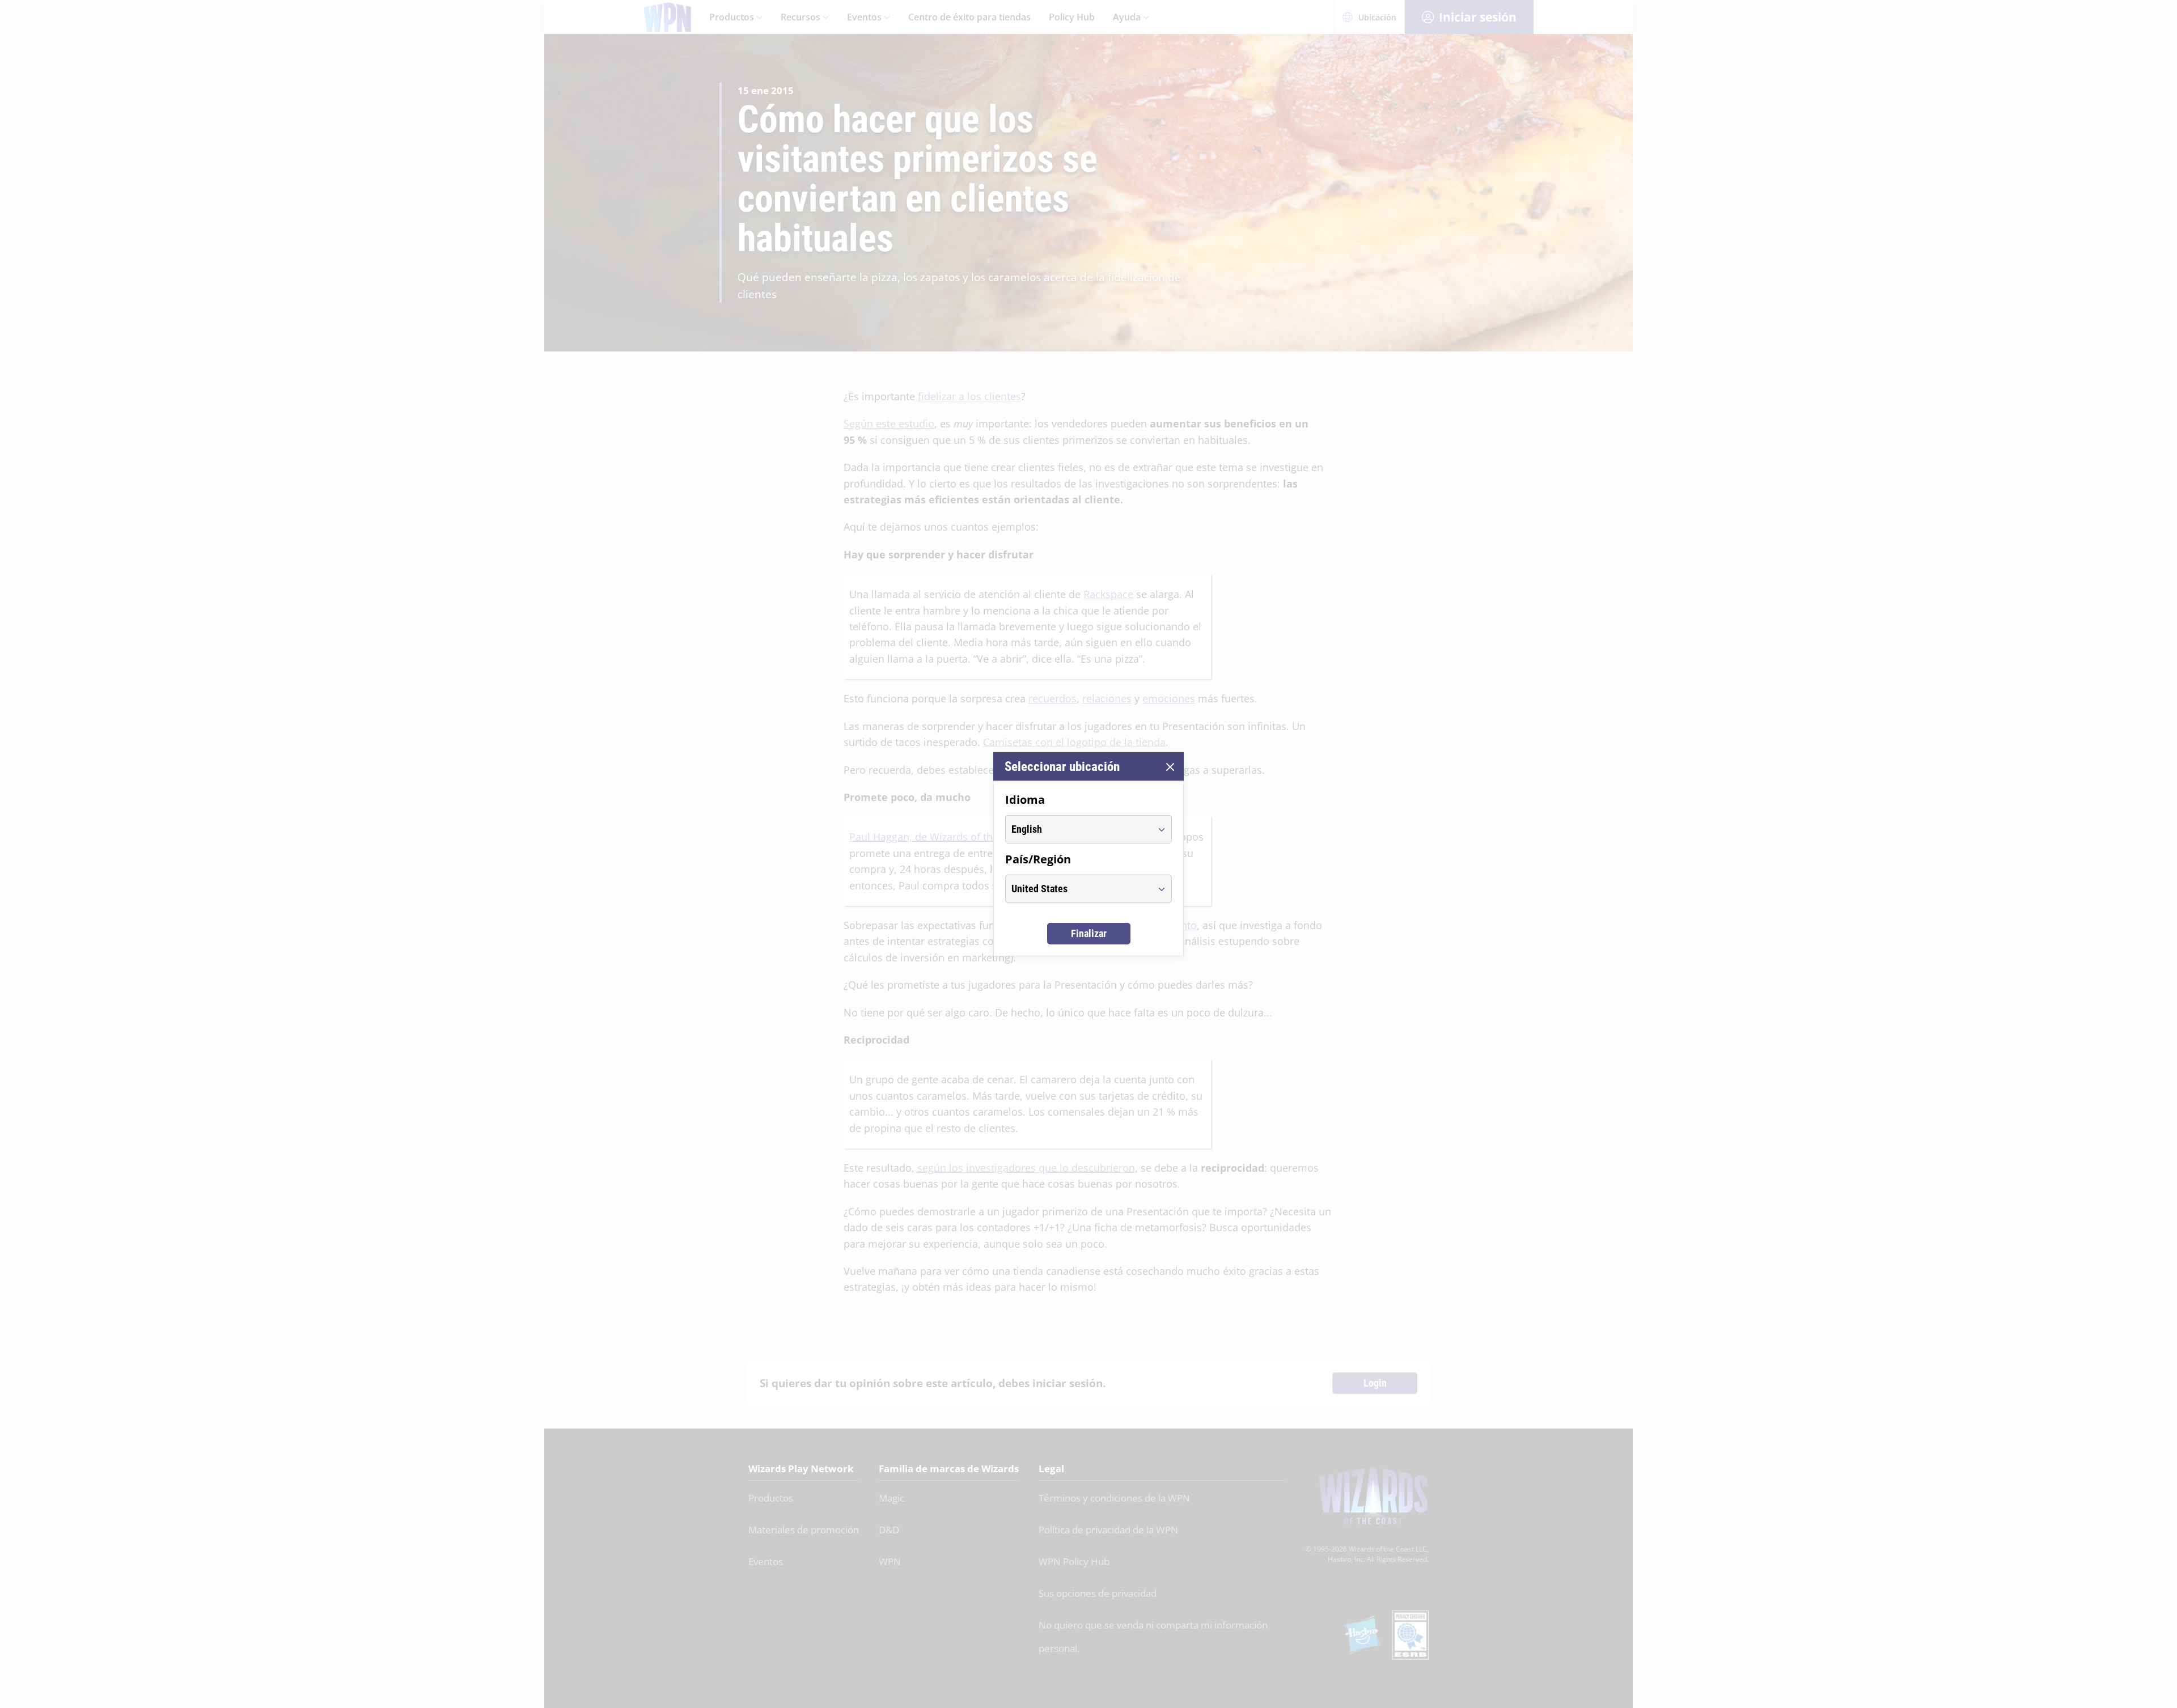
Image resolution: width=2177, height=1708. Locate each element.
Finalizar (1089, 933)
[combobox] (1078, 829)
